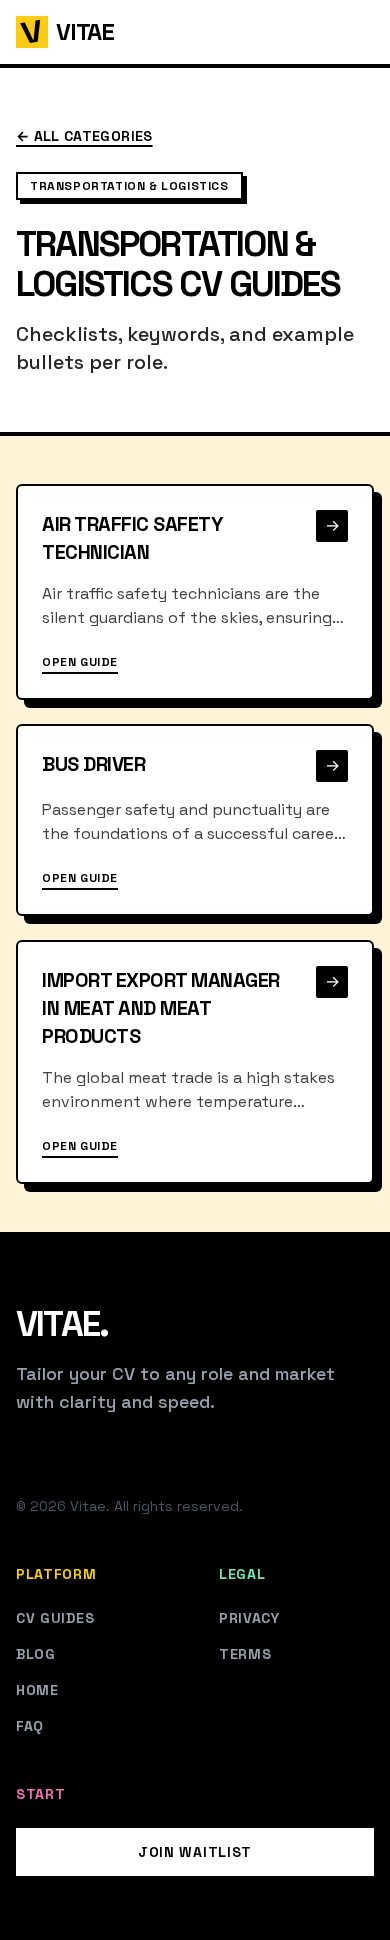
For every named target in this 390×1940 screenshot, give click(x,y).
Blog (36, 1654)
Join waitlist (195, 1852)
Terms (245, 1654)
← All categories (84, 136)
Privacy (249, 1618)
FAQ (30, 1726)
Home (37, 1690)
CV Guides (55, 1618)
